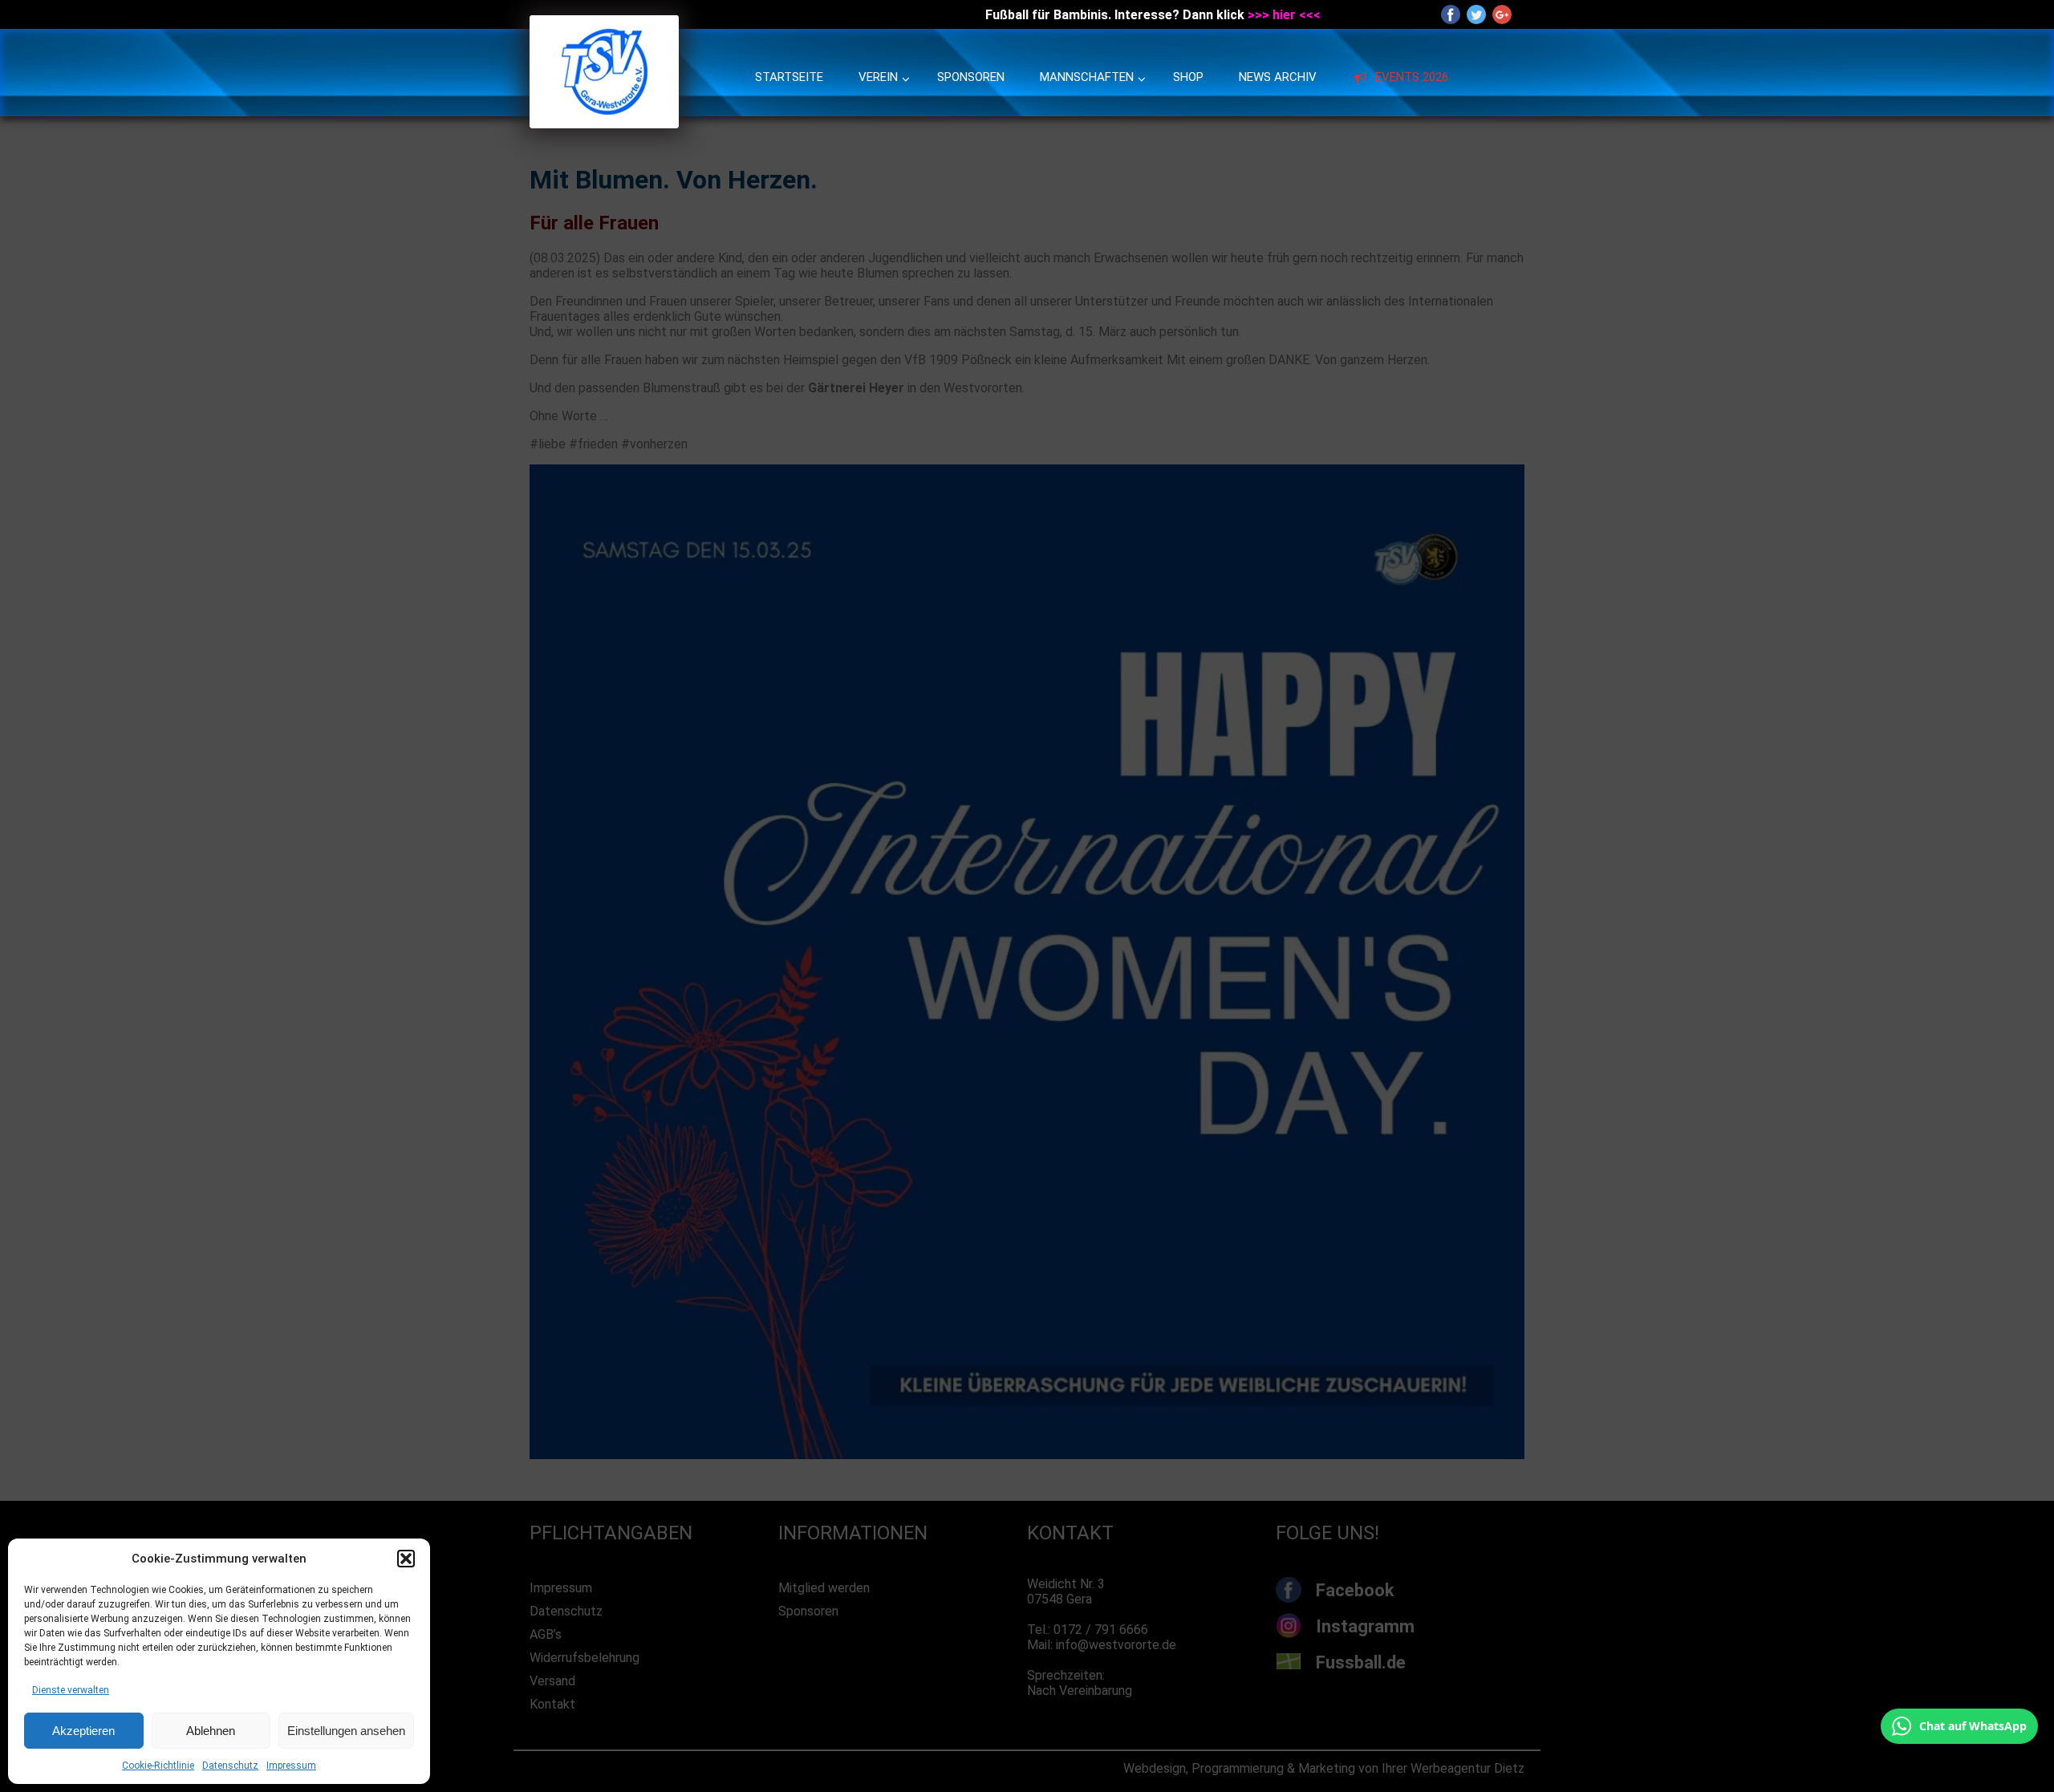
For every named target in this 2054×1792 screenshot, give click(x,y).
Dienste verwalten (71, 1690)
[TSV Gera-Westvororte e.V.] (604, 124)
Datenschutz (230, 1766)
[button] (406, 1559)
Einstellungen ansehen (346, 1731)
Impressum (291, 1766)
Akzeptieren (83, 1731)
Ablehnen (211, 1731)
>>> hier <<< (1284, 15)
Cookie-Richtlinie (158, 1766)
